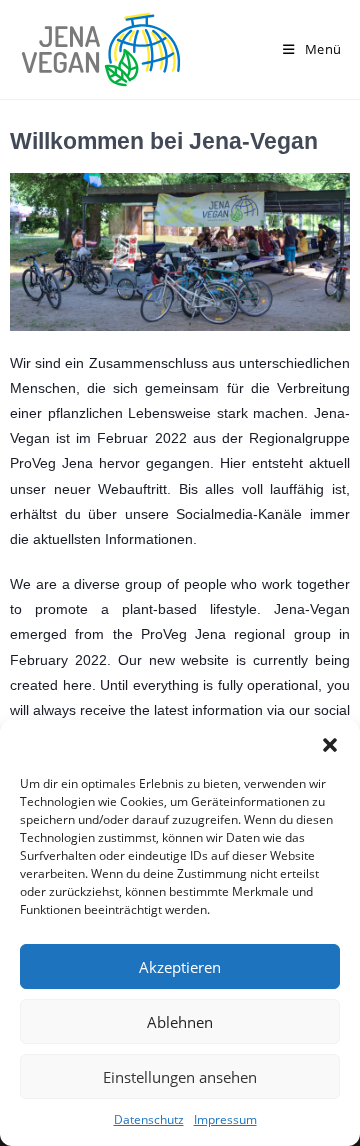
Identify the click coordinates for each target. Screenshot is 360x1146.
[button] (330, 745)
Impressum (225, 1119)
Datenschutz (149, 1119)
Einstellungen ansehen (180, 1077)
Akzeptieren (180, 967)
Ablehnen (180, 1022)
